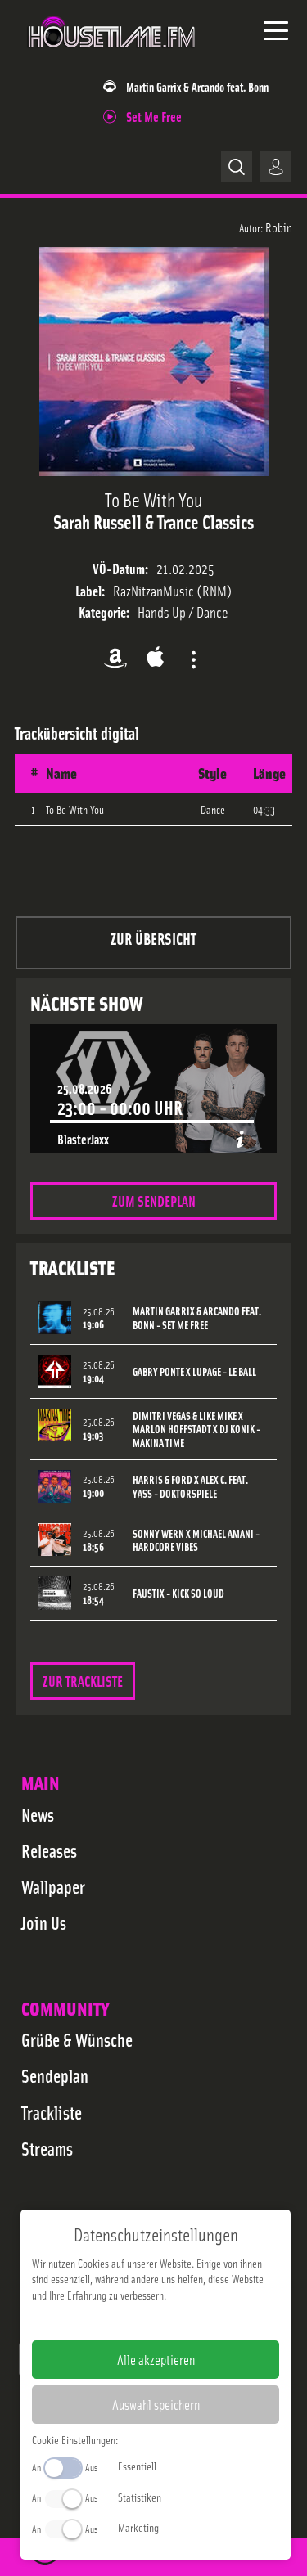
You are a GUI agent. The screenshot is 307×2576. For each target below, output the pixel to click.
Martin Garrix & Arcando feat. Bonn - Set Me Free (197, 1318)
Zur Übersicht (153, 938)
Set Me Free (154, 116)
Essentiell (137, 2466)
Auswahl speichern (156, 2404)
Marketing (138, 2527)
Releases (49, 1850)
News (38, 1814)
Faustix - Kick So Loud (178, 1593)
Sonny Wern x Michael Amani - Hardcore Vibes (196, 1540)
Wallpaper (53, 1886)
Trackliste (52, 2112)
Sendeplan (55, 2075)
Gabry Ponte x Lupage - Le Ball (194, 1371)
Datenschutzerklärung (184, 2321)
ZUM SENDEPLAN (154, 1200)
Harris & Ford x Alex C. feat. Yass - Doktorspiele (190, 1486)
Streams (47, 2148)
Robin (279, 227)
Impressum (105, 2321)
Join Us (44, 1922)
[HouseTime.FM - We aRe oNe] (112, 56)
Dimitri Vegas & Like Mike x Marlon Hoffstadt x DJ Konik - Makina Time (196, 1430)
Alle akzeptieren (156, 2359)
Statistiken (140, 2497)
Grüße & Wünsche (77, 2039)
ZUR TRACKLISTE (83, 1681)
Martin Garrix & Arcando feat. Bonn (197, 86)
